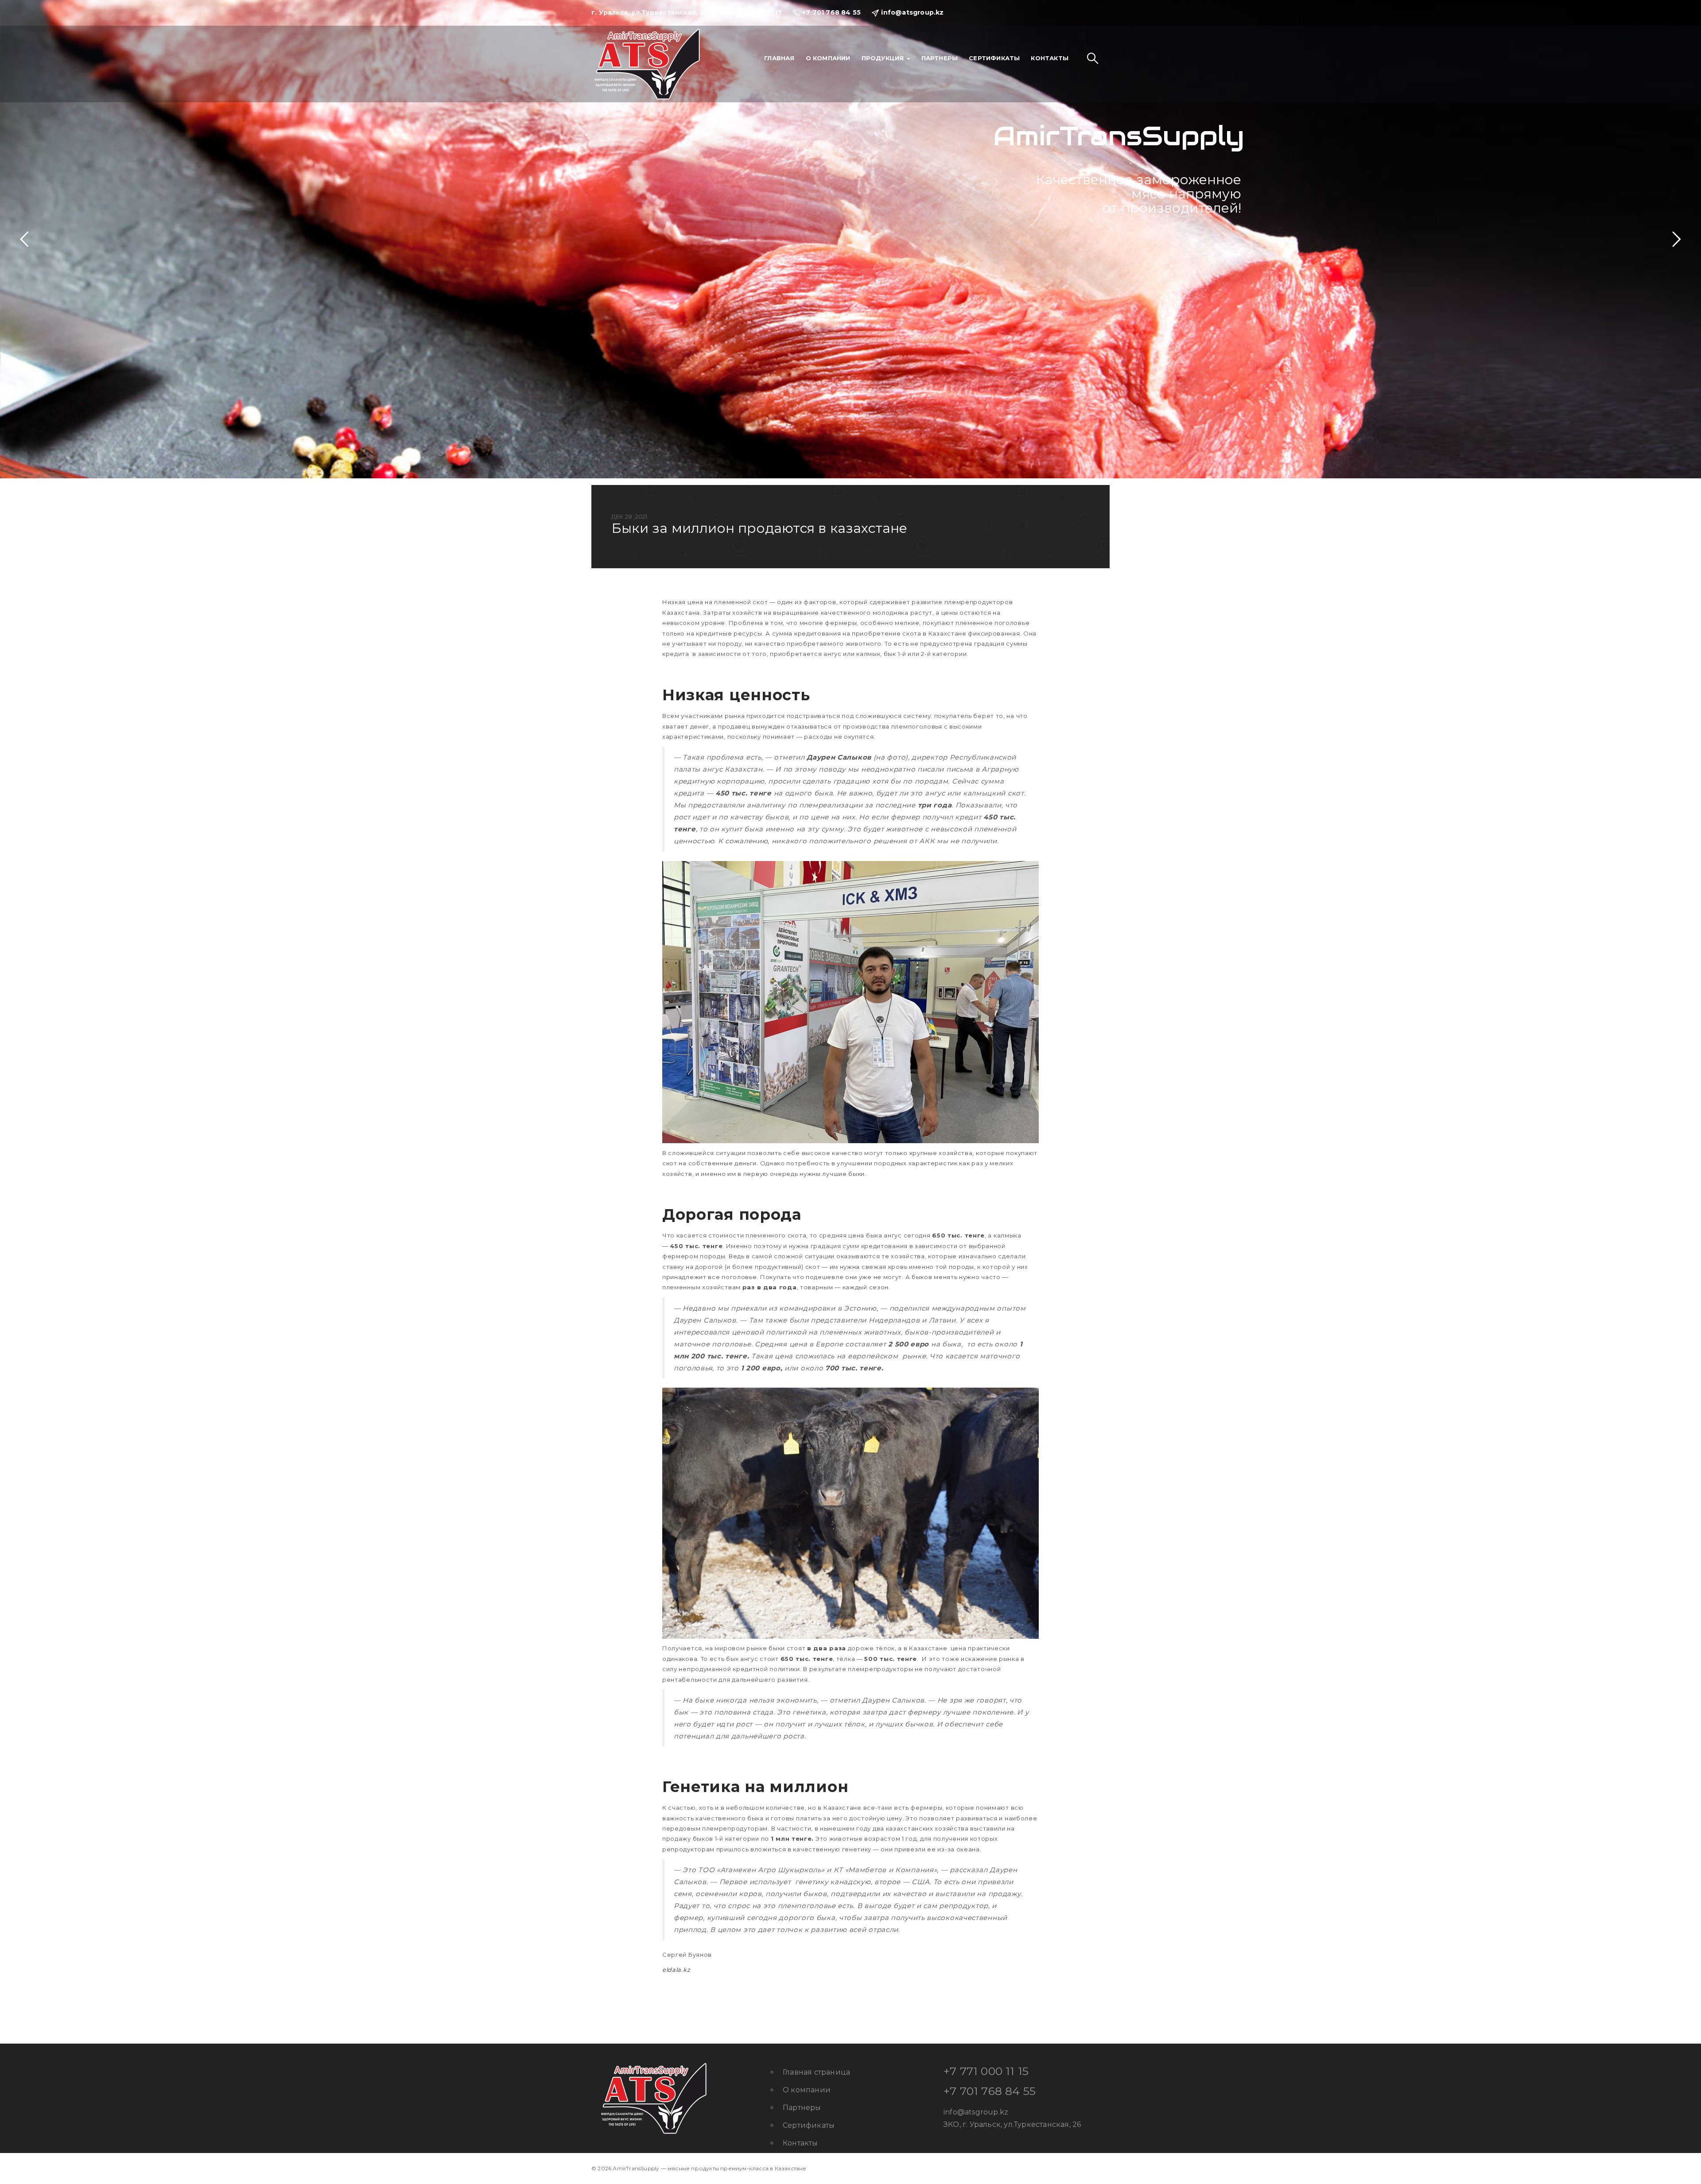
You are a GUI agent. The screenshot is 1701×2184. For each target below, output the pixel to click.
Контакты (1050, 58)
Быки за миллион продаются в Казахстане (759, 528)
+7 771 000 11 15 (986, 2071)
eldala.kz (676, 1970)
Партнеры (940, 58)
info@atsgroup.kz (976, 2112)
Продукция (884, 58)
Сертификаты (994, 58)
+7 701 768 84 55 (990, 2091)
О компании (828, 58)
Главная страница (816, 2072)
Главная (779, 58)
